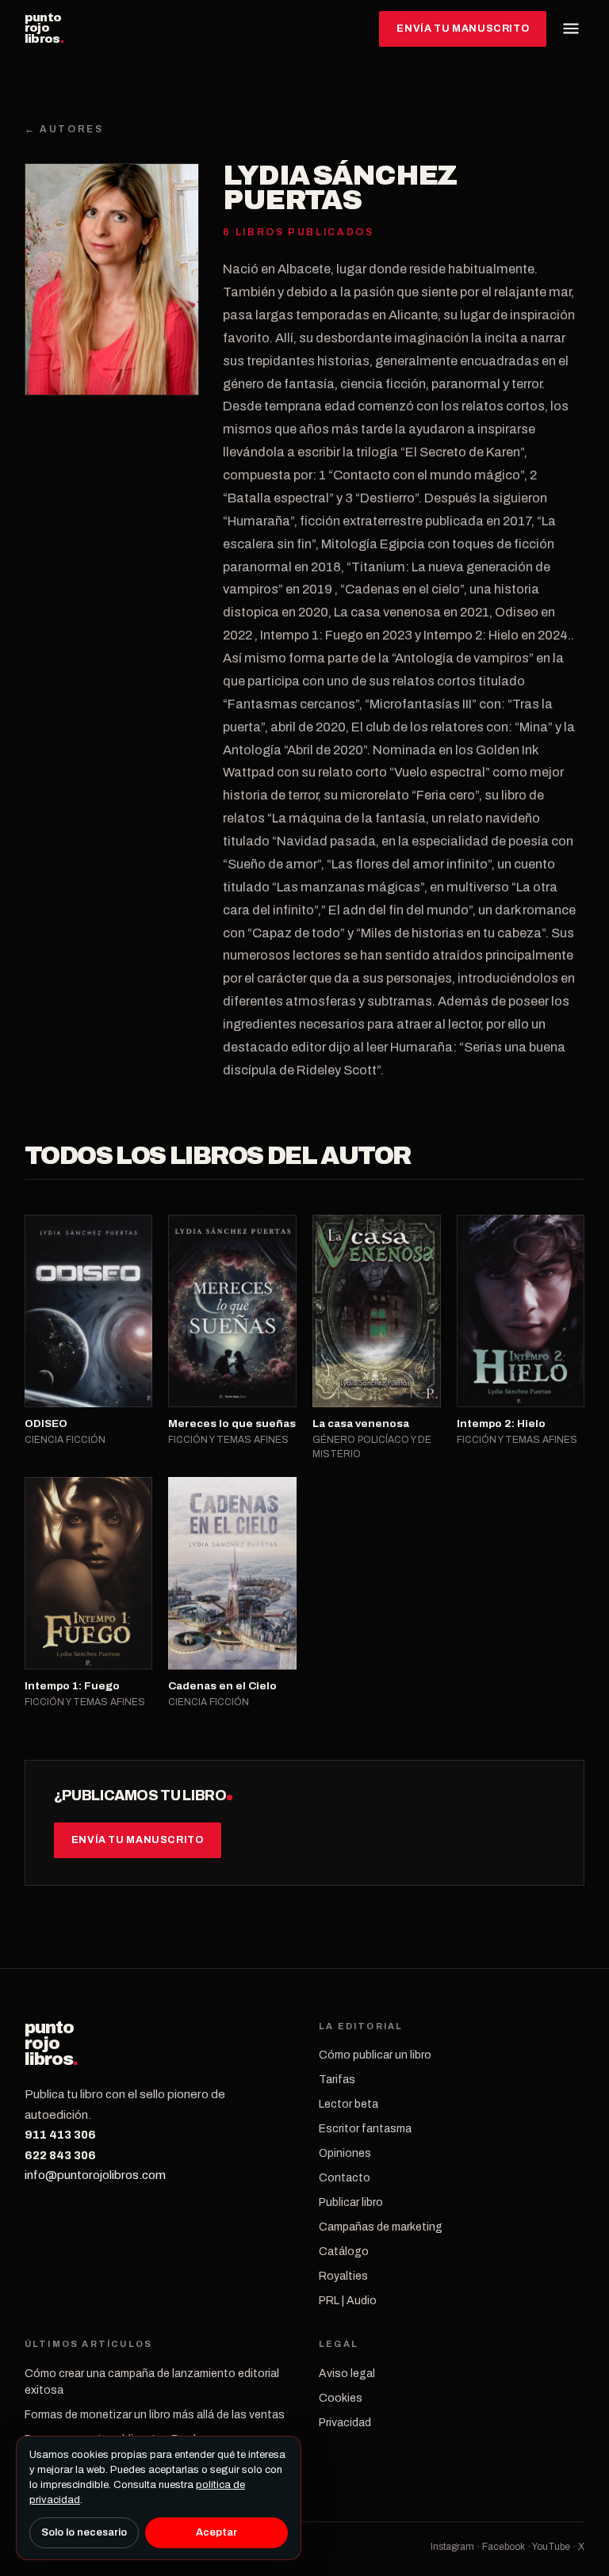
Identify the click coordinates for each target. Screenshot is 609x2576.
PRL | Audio (348, 2301)
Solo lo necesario (84, 2532)
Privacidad (345, 2423)
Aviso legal (347, 2374)
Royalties (343, 2276)
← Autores (64, 129)
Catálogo (344, 2252)
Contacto (345, 2178)
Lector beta (349, 2104)
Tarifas (337, 2080)
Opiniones (345, 2153)
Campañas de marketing (381, 2227)
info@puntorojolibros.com (95, 2175)
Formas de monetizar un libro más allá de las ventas (155, 2415)
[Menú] (571, 29)
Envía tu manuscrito (463, 29)
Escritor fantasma (365, 2129)
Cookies (341, 2398)
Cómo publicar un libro (375, 2055)
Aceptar (216, 2532)
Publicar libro (351, 2202)
